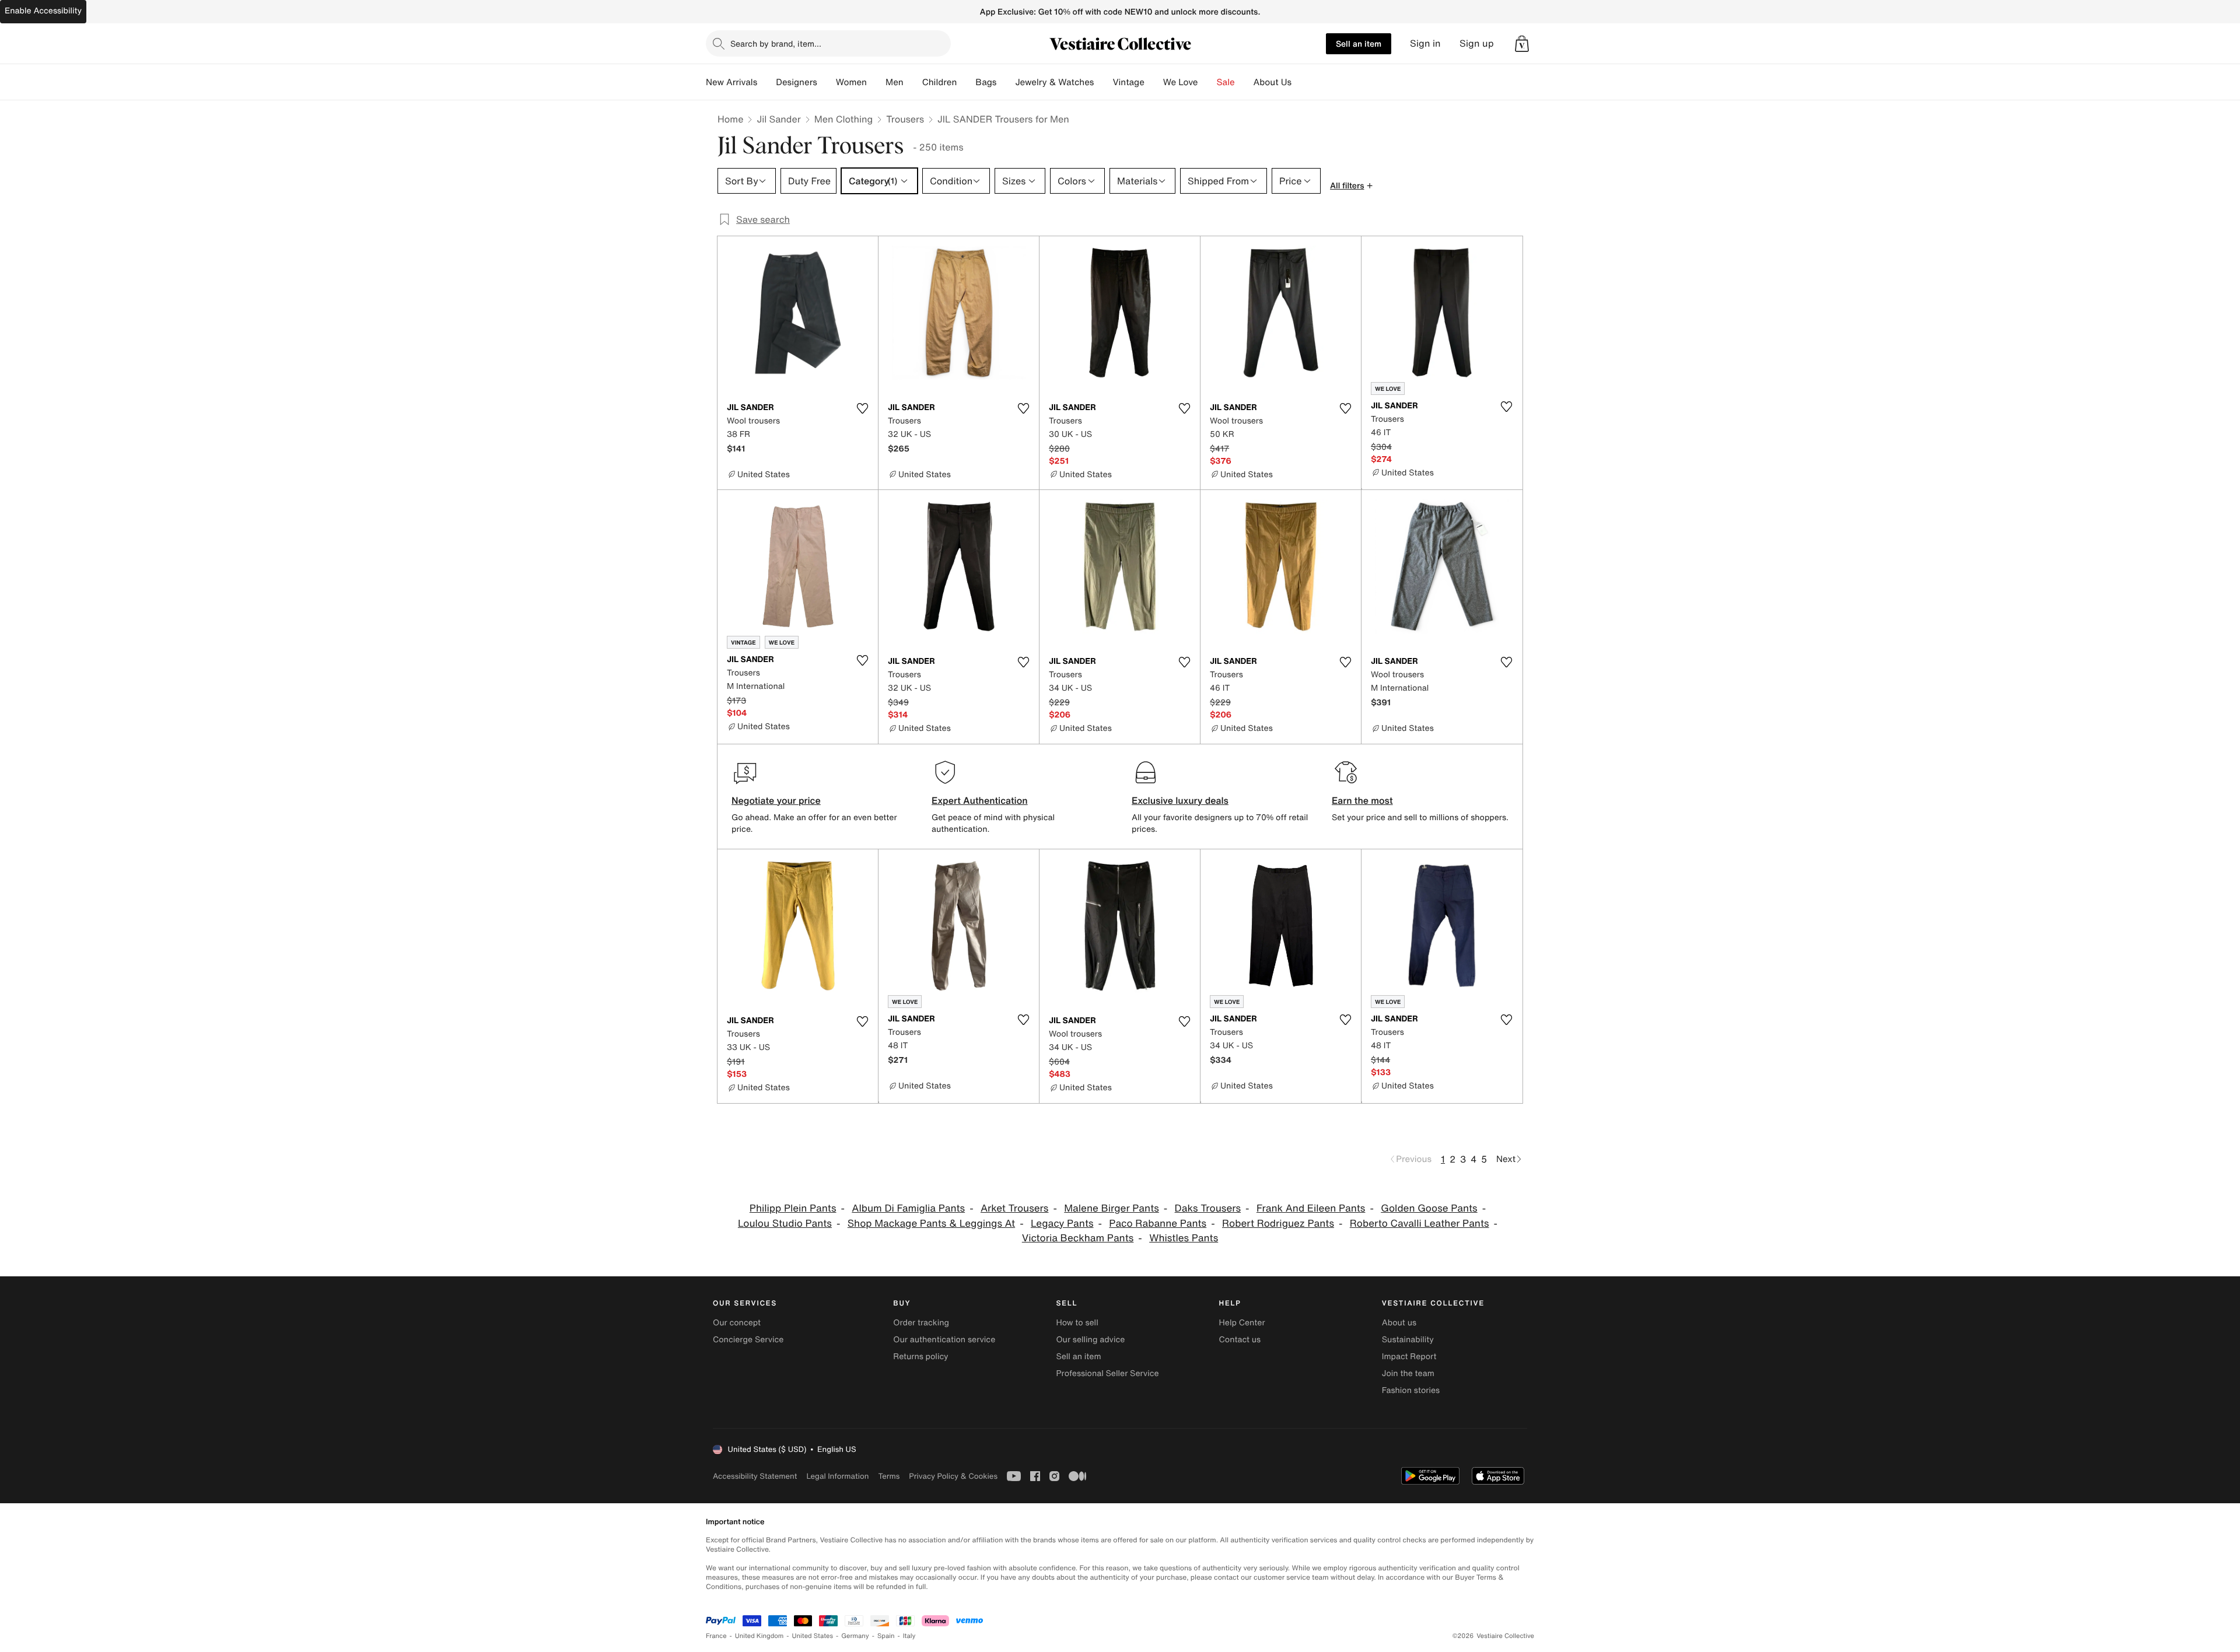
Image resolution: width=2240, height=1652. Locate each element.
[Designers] (827, 82)
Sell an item (1359, 43)
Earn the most (1362, 800)
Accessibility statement (755, 1476)
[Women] (876, 82)
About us (1399, 1323)
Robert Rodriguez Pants (1278, 1224)
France (716, 1636)
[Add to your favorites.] (862, 408)
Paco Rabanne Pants (1158, 1224)
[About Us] (1301, 82)
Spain (886, 1636)
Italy (909, 1636)
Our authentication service (944, 1340)
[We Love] (1207, 82)
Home (730, 119)
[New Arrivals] (766, 82)
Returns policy (921, 1357)
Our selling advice (1090, 1340)
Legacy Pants (1062, 1224)
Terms (889, 1476)
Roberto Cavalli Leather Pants (1420, 1224)
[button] (1522, 44)
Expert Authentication (980, 800)
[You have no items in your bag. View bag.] (1522, 44)
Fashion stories (1411, 1390)
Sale (1226, 82)
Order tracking (921, 1323)
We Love (1181, 82)
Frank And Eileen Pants (1311, 1208)
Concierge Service (748, 1340)
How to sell (1077, 1323)
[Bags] (1006, 82)
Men (895, 82)
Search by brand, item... (776, 43)
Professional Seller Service (1107, 1373)
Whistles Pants (1184, 1238)
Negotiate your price (776, 800)
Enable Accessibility (43, 11)
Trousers (905, 119)
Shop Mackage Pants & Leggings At (931, 1224)
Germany (855, 1636)
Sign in (1425, 43)
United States (813, 1636)
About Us (1273, 82)
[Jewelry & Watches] (1103, 82)
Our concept (737, 1323)
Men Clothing (844, 119)
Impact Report (1409, 1357)
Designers (797, 82)
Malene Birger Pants (1112, 1208)
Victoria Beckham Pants (1078, 1238)
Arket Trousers (1015, 1208)
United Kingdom (759, 1636)
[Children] (966, 82)
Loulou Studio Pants (785, 1224)
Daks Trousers (1208, 1208)
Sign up (1477, 43)
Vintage (1128, 82)
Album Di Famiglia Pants (908, 1208)
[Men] (913, 82)
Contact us (1240, 1340)
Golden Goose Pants (1429, 1208)
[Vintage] (1154, 82)
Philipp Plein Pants (793, 1208)
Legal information (837, 1476)
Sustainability (1408, 1340)
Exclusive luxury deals (1180, 800)
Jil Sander (778, 119)
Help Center (1242, 1323)
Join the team (1408, 1373)
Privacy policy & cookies (953, 1476)
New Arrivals (731, 82)
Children (940, 82)
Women (851, 82)
